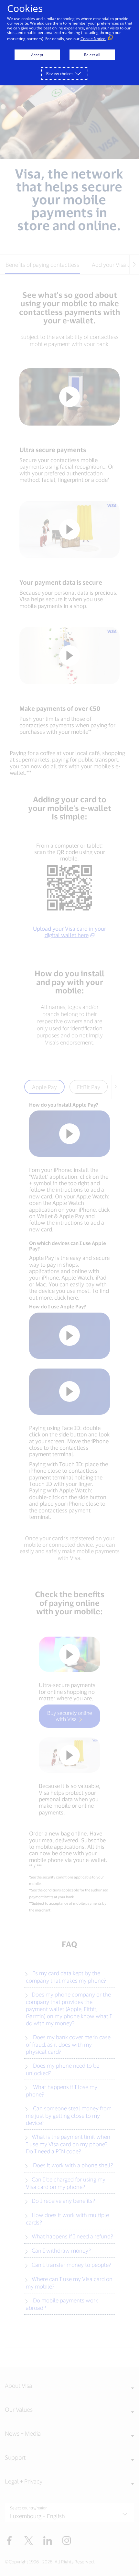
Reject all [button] (92, 55)
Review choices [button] (60, 74)
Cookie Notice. (93, 39)
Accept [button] (37, 55)
